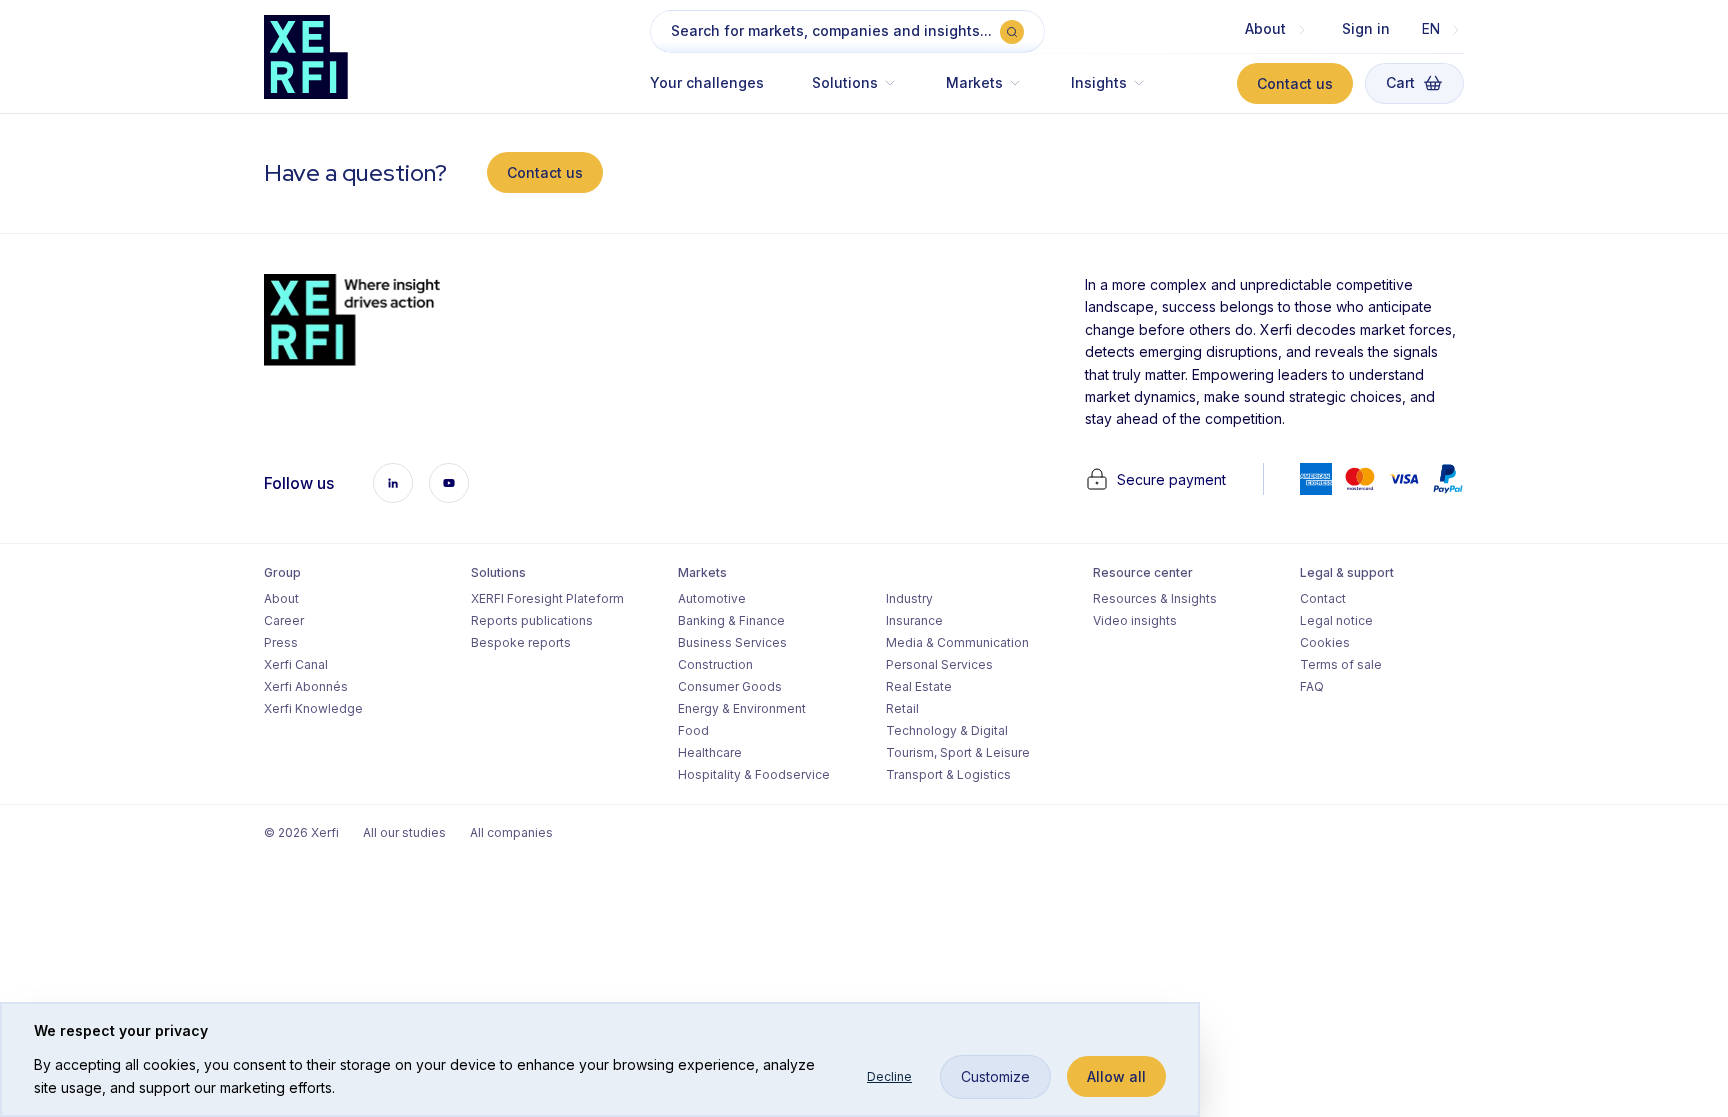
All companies (511, 832)
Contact (1323, 598)
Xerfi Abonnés (306, 686)
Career (284, 620)
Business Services (732, 642)
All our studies (404, 832)
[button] (855, 92)
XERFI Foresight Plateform (547, 598)
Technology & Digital (947, 730)
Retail (902, 708)
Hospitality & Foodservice (754, 774)
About (281, 598)
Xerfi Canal (296, 664)
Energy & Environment (742, 708)
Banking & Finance (731, 620)
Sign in (1366, 28)
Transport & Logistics (948, 774)
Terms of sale (1341, 664)
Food (693, 730)
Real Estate (919, 686)
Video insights (1135, 620)
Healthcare (710, 752)
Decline (889, 1076)
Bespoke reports (521, 642)
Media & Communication (957, 642)
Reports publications (532, 620)
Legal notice (1336, 620)
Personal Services (939, 664)
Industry (909, 598)
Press (281, 642)
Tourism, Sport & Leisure (958, 752)
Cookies (1325, 642)
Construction (715, 664)
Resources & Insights (1155, 598)
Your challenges (707, 82)
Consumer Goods (730, 686)
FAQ (1312, 686)
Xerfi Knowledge (313, 708)
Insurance (914, 620)
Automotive (712, 598)
